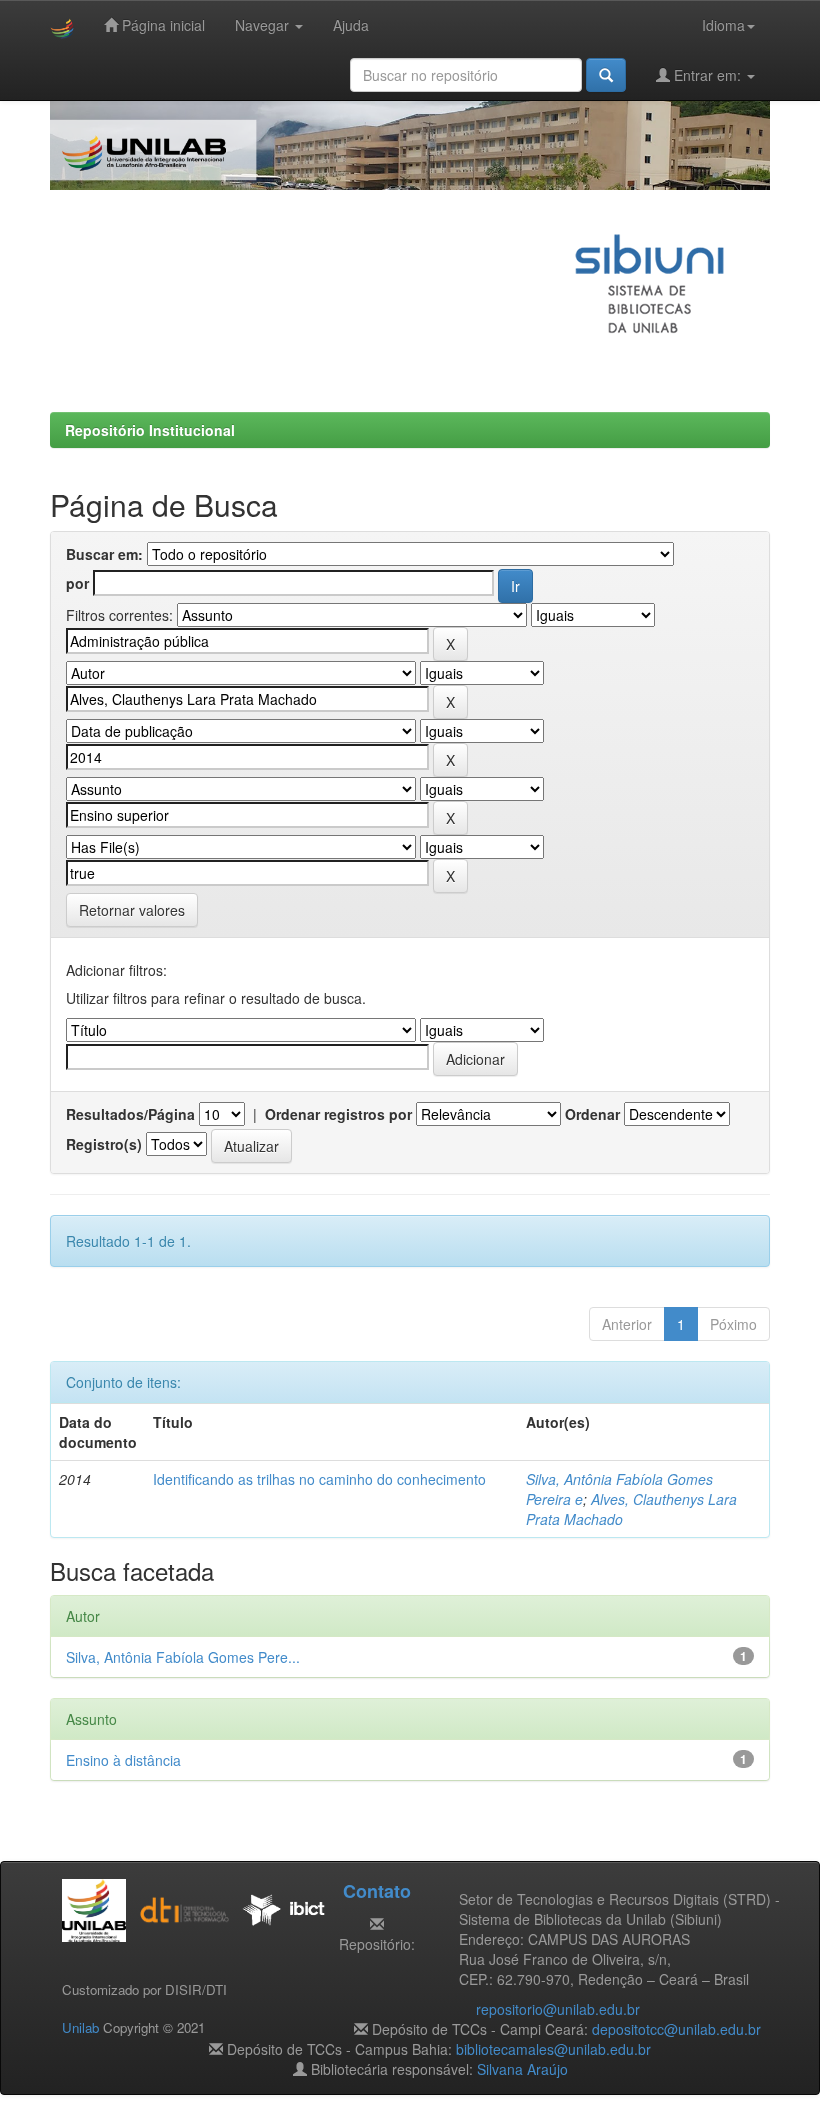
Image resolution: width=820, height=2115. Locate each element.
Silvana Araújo (522, 2069)
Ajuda (351, 25)
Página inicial (161, 25)
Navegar (264, 25)
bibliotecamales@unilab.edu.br (553, 2049)
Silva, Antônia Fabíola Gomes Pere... (183, 1657)
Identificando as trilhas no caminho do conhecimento (319, 1479)
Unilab (80, 2027)
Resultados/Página (130, 1114)
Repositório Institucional (150, 430)
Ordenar (592, 1114)
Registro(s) (104, 1144)
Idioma (723, 25)
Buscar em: (104, 554)
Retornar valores (132, 910)
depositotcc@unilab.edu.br (676, 2029)
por (77, 583)
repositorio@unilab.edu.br (558, 2009)
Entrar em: (707, 75)
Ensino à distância (123, 1760)
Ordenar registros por (338, 1114)
